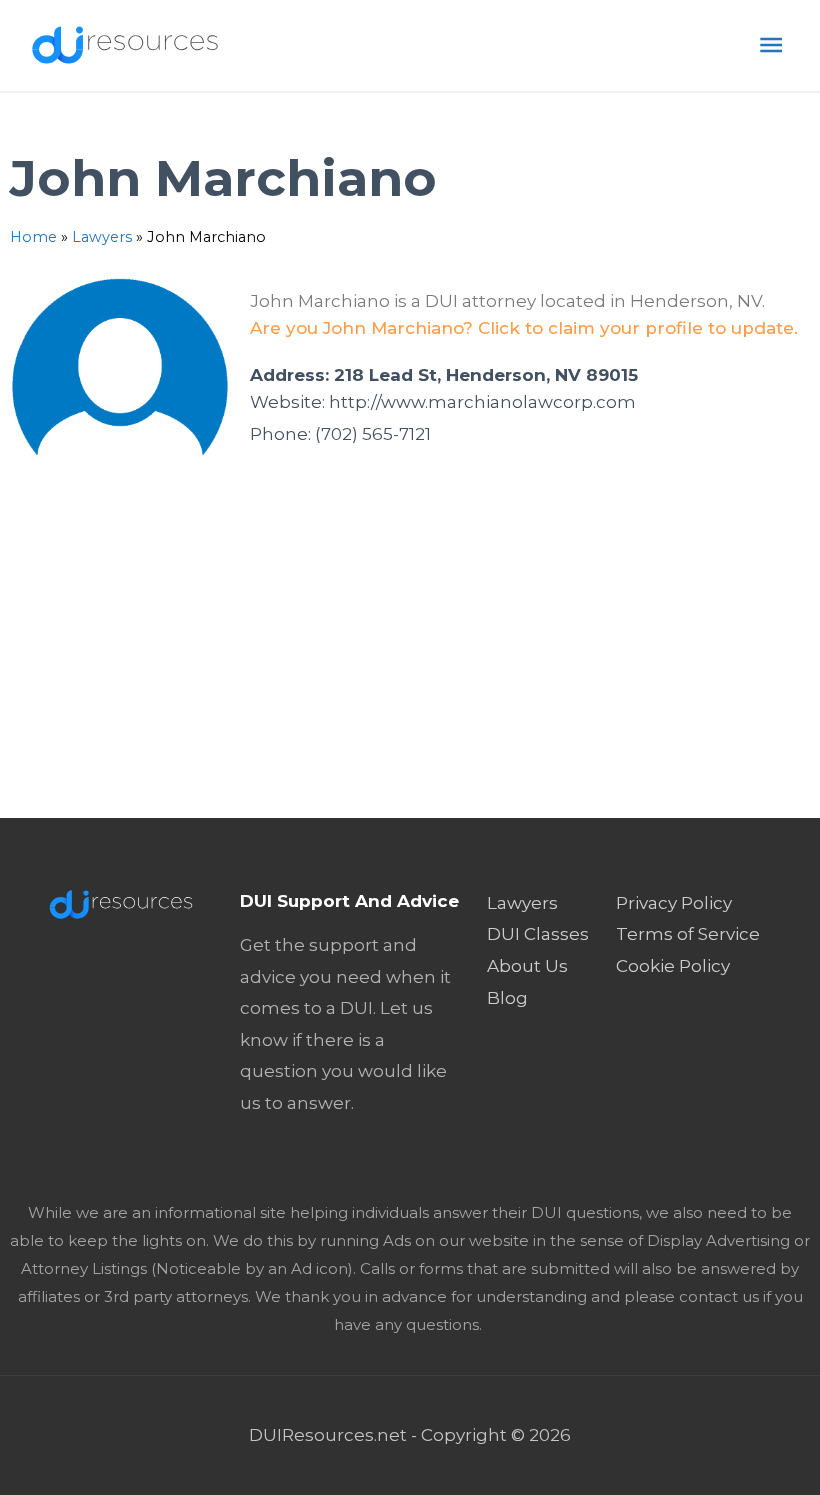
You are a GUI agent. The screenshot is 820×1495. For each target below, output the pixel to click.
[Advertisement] (410, 668)
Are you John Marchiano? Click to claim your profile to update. (524, 328)
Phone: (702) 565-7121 (340, 434)
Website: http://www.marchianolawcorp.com (443, 402)
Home (33, 237)
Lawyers (102, 237)
